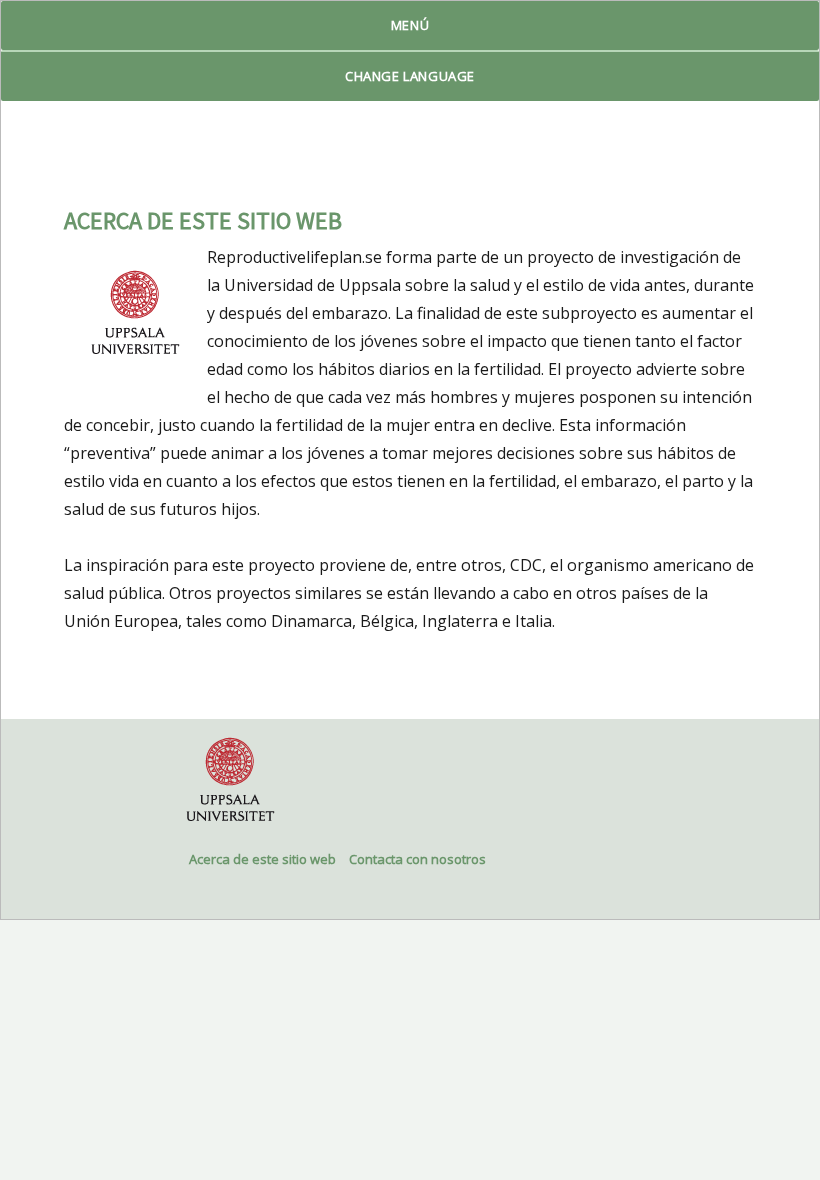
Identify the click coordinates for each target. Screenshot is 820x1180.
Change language (410, 76)
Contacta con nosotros (417, 859)
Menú (410, 25)
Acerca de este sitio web (262, 859)
